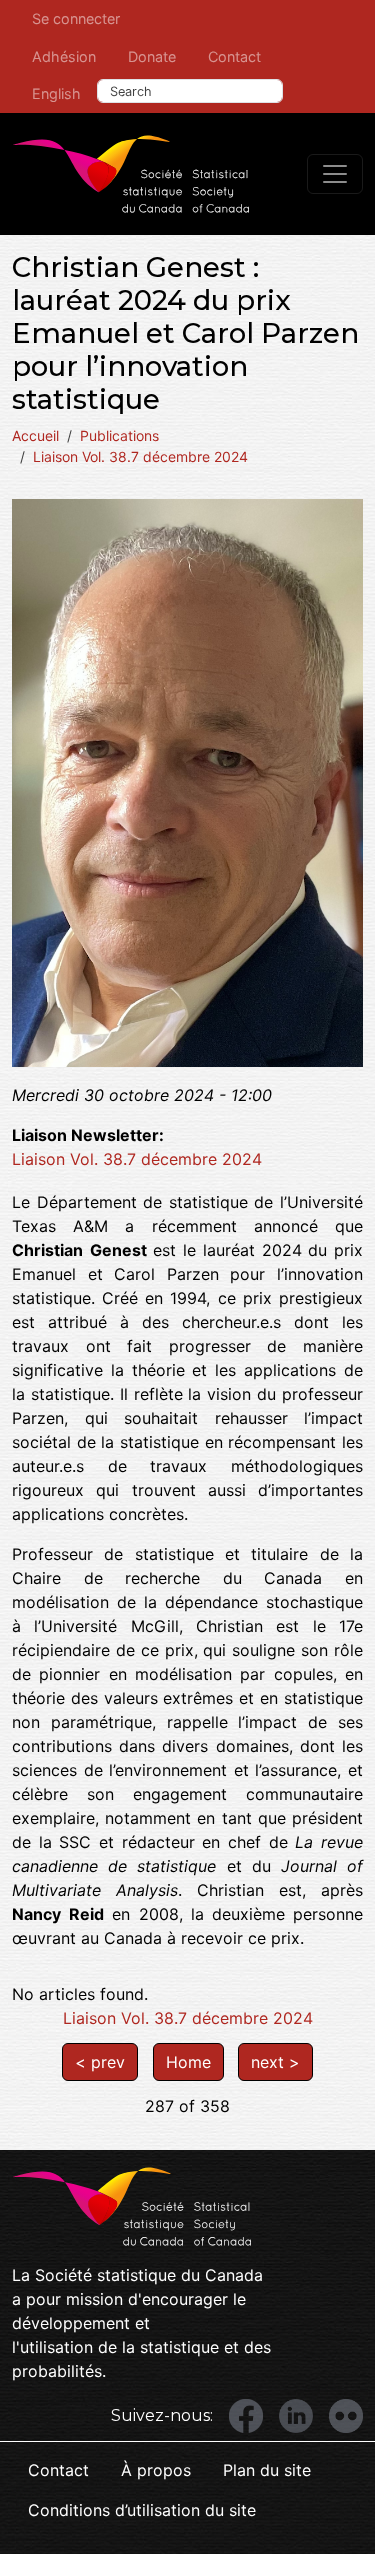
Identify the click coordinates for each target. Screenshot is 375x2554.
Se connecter (76, 18)
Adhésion (64, 56)
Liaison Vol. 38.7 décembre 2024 (140, 456)
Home (188, 2062)
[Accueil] (131, 174)
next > (275, 2062)
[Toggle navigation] (335, 174)
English (56, 93)
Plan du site (267, 2470)
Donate (152, 56)
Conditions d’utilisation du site (142, 2510)
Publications (119, 435)
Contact (234, 56)
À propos (156, 2470)
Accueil (35, 435)
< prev (100, 2062)
